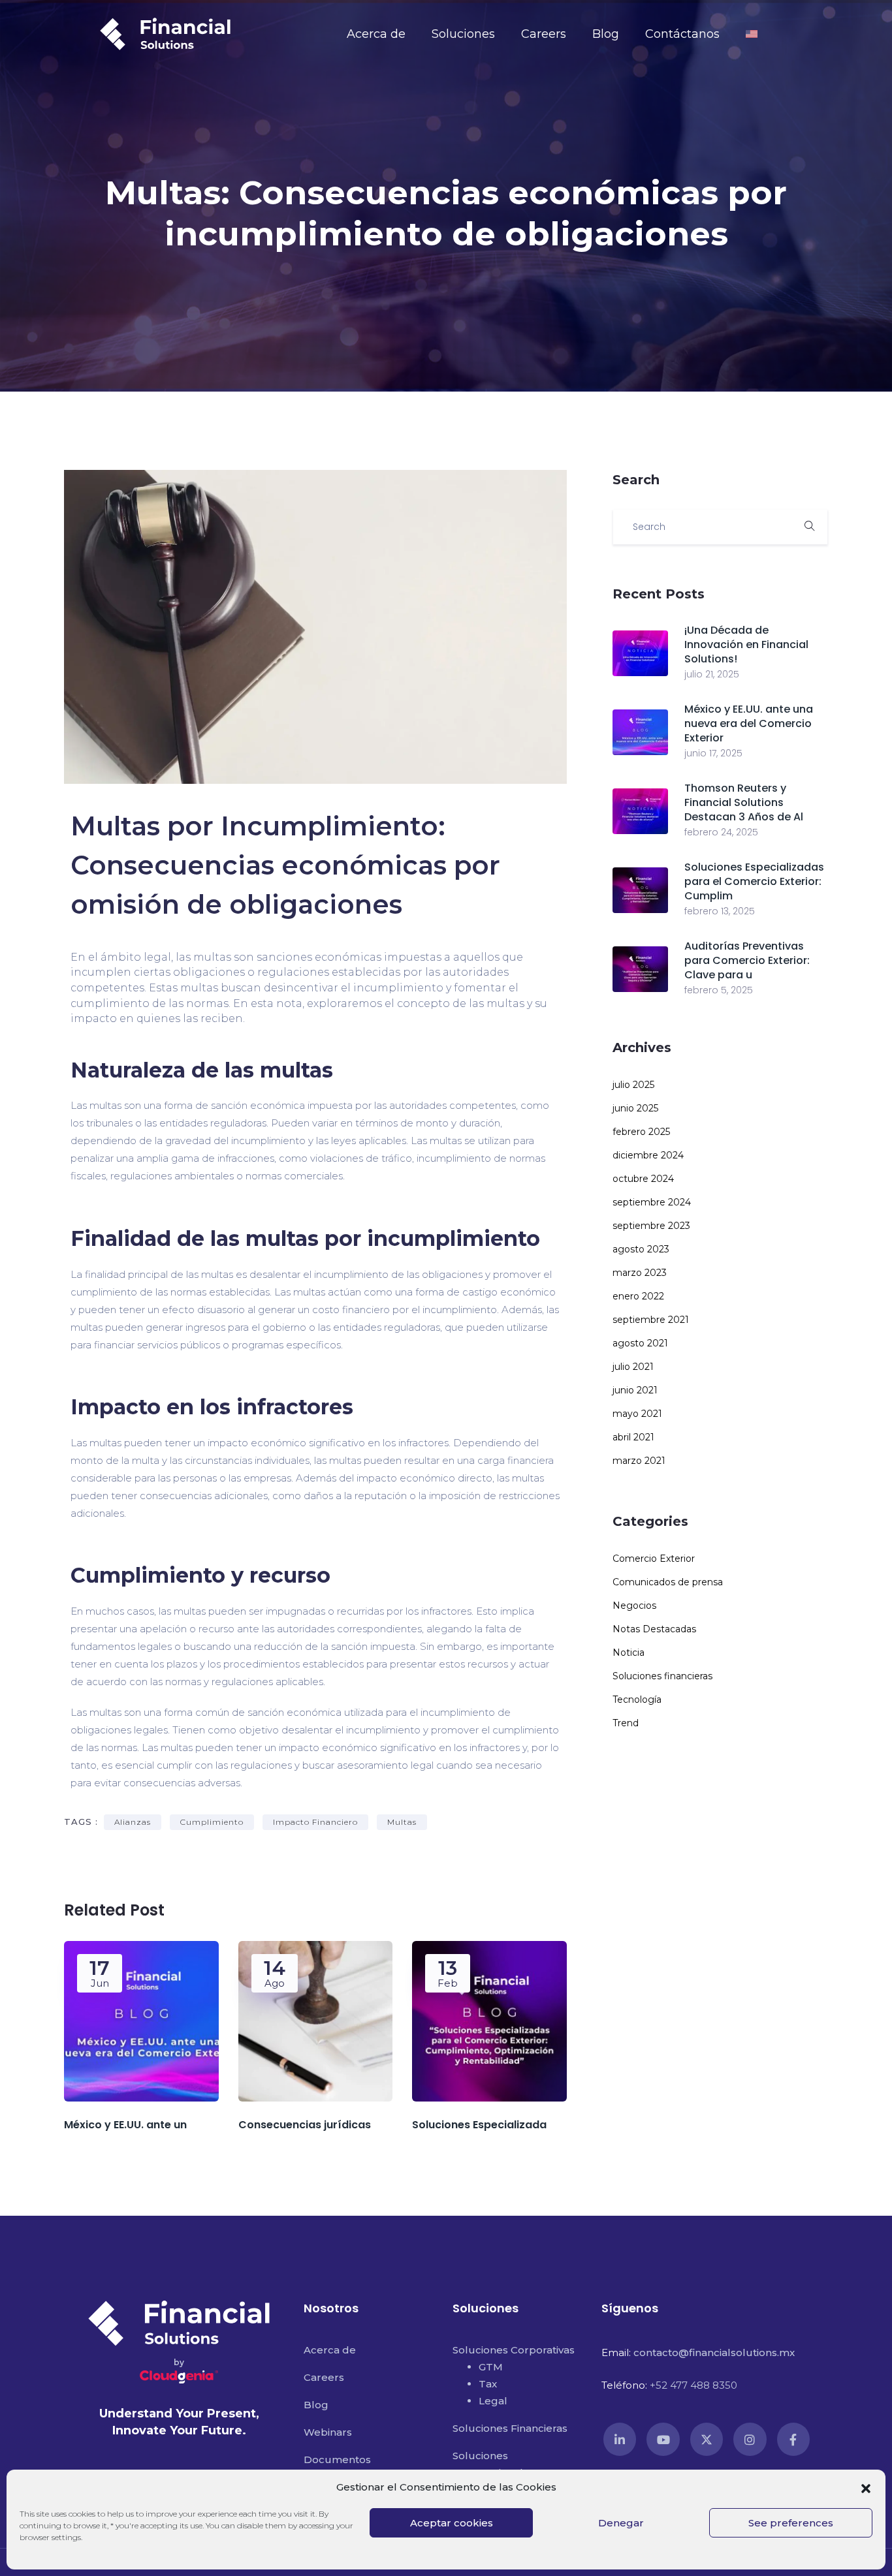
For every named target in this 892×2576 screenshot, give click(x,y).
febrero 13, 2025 (720, 911)
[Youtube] (663, 2439)
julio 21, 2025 (712, 674)
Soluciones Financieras (510, 2428)
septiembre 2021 (651, 1320)
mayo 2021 (637, 1414)
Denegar (621, 2523)
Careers (544, 34)
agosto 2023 (641, 1249)
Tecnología (637, 1699)
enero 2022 (638, 1296)
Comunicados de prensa (668, 1582)
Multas (402, 1822)
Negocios (634, 1606)
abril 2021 (633, 1437)
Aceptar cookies (452, 2523)
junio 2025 (635, 1108)
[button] (866, 2487)
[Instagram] (750, 2439)
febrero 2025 (641, 1132)
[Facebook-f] (793, 2439)
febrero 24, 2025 (721, 832)
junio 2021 (635, 1390)
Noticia (629, 1653)
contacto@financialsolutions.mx (714, 2352)
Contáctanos (682, 34)
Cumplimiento (212, 1822)
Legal (493, 2401)
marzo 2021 (639, 1461)
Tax (488, 2384)
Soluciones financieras (662, 1676)
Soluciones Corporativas (514, 2350)
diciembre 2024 (648, 1155)
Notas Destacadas (654, 1629)
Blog (606, 34)
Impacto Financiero (315, 1822)
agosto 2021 (640, 1343)
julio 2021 (633, 1367)
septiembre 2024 (652, 1202)
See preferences (791, 2523)
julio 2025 (633, 1085)
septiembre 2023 (651, 1226)
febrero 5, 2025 (719, 990)
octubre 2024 (643, 1179)
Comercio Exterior (654, 1559)
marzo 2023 (640, 1273)
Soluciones (463, 34)
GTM (491, 2367)
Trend (626, 1723)
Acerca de (376, 34)
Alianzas (133, 1822)
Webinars (328, 2432)
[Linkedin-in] (620, 2439)
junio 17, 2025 (713, 753)
